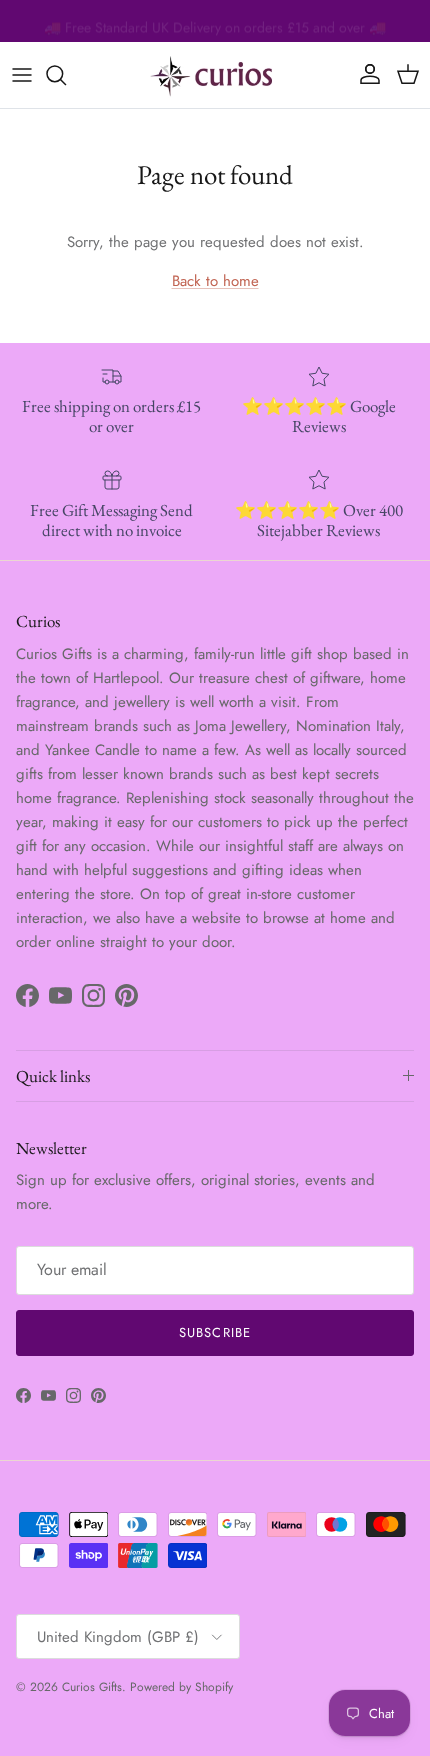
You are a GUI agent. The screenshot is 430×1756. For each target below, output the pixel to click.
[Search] (66, 75)
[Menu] (22, 75)
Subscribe (214, 1332)
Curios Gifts (92, 1687)
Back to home (215, 281)
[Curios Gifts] (215, 75)
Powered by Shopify (181, 1687)
